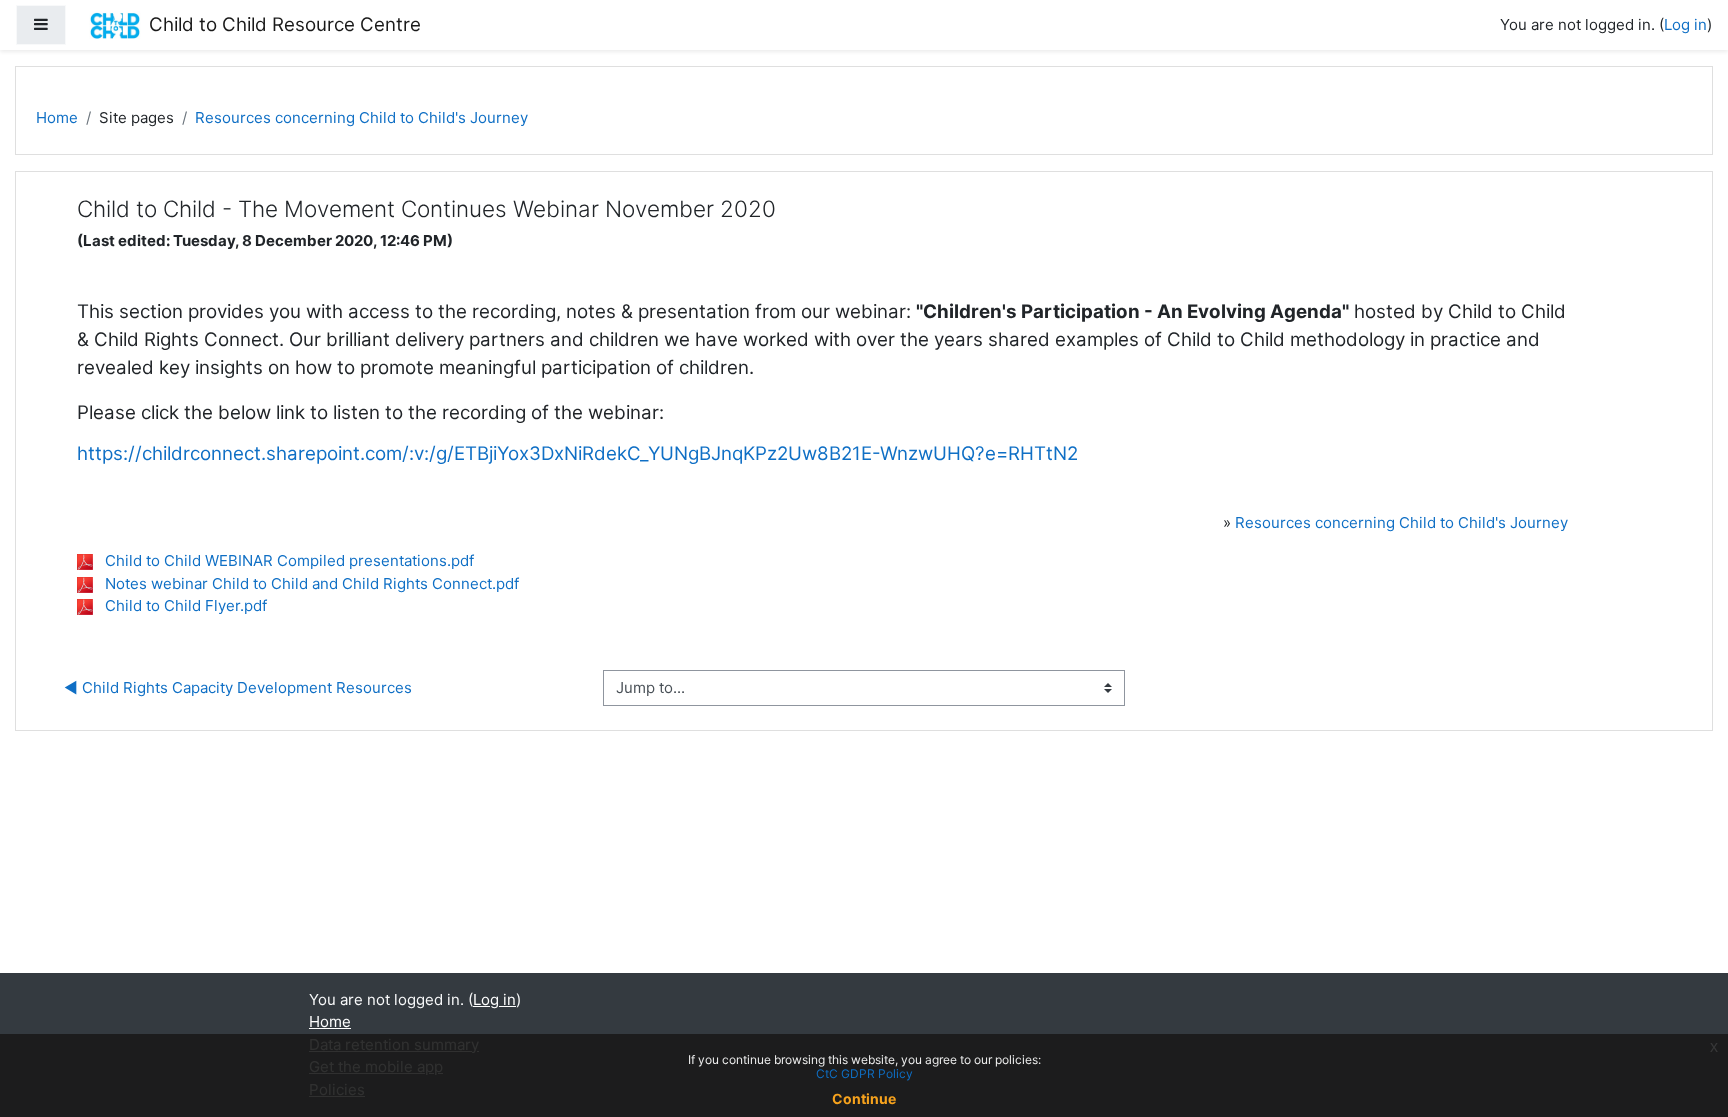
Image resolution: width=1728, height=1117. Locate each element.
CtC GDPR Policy (864, 1073)
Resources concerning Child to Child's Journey (361, 117)
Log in (1685, 24)
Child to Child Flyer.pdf (186, 605)
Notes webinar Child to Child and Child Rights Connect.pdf (312, 583)
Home (57, 117)
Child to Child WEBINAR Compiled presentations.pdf (289, 560)
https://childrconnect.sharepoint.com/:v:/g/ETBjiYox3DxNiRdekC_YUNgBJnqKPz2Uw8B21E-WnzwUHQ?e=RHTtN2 (577, 453)
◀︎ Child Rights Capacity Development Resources (238, 687)
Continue (864, 1098)
